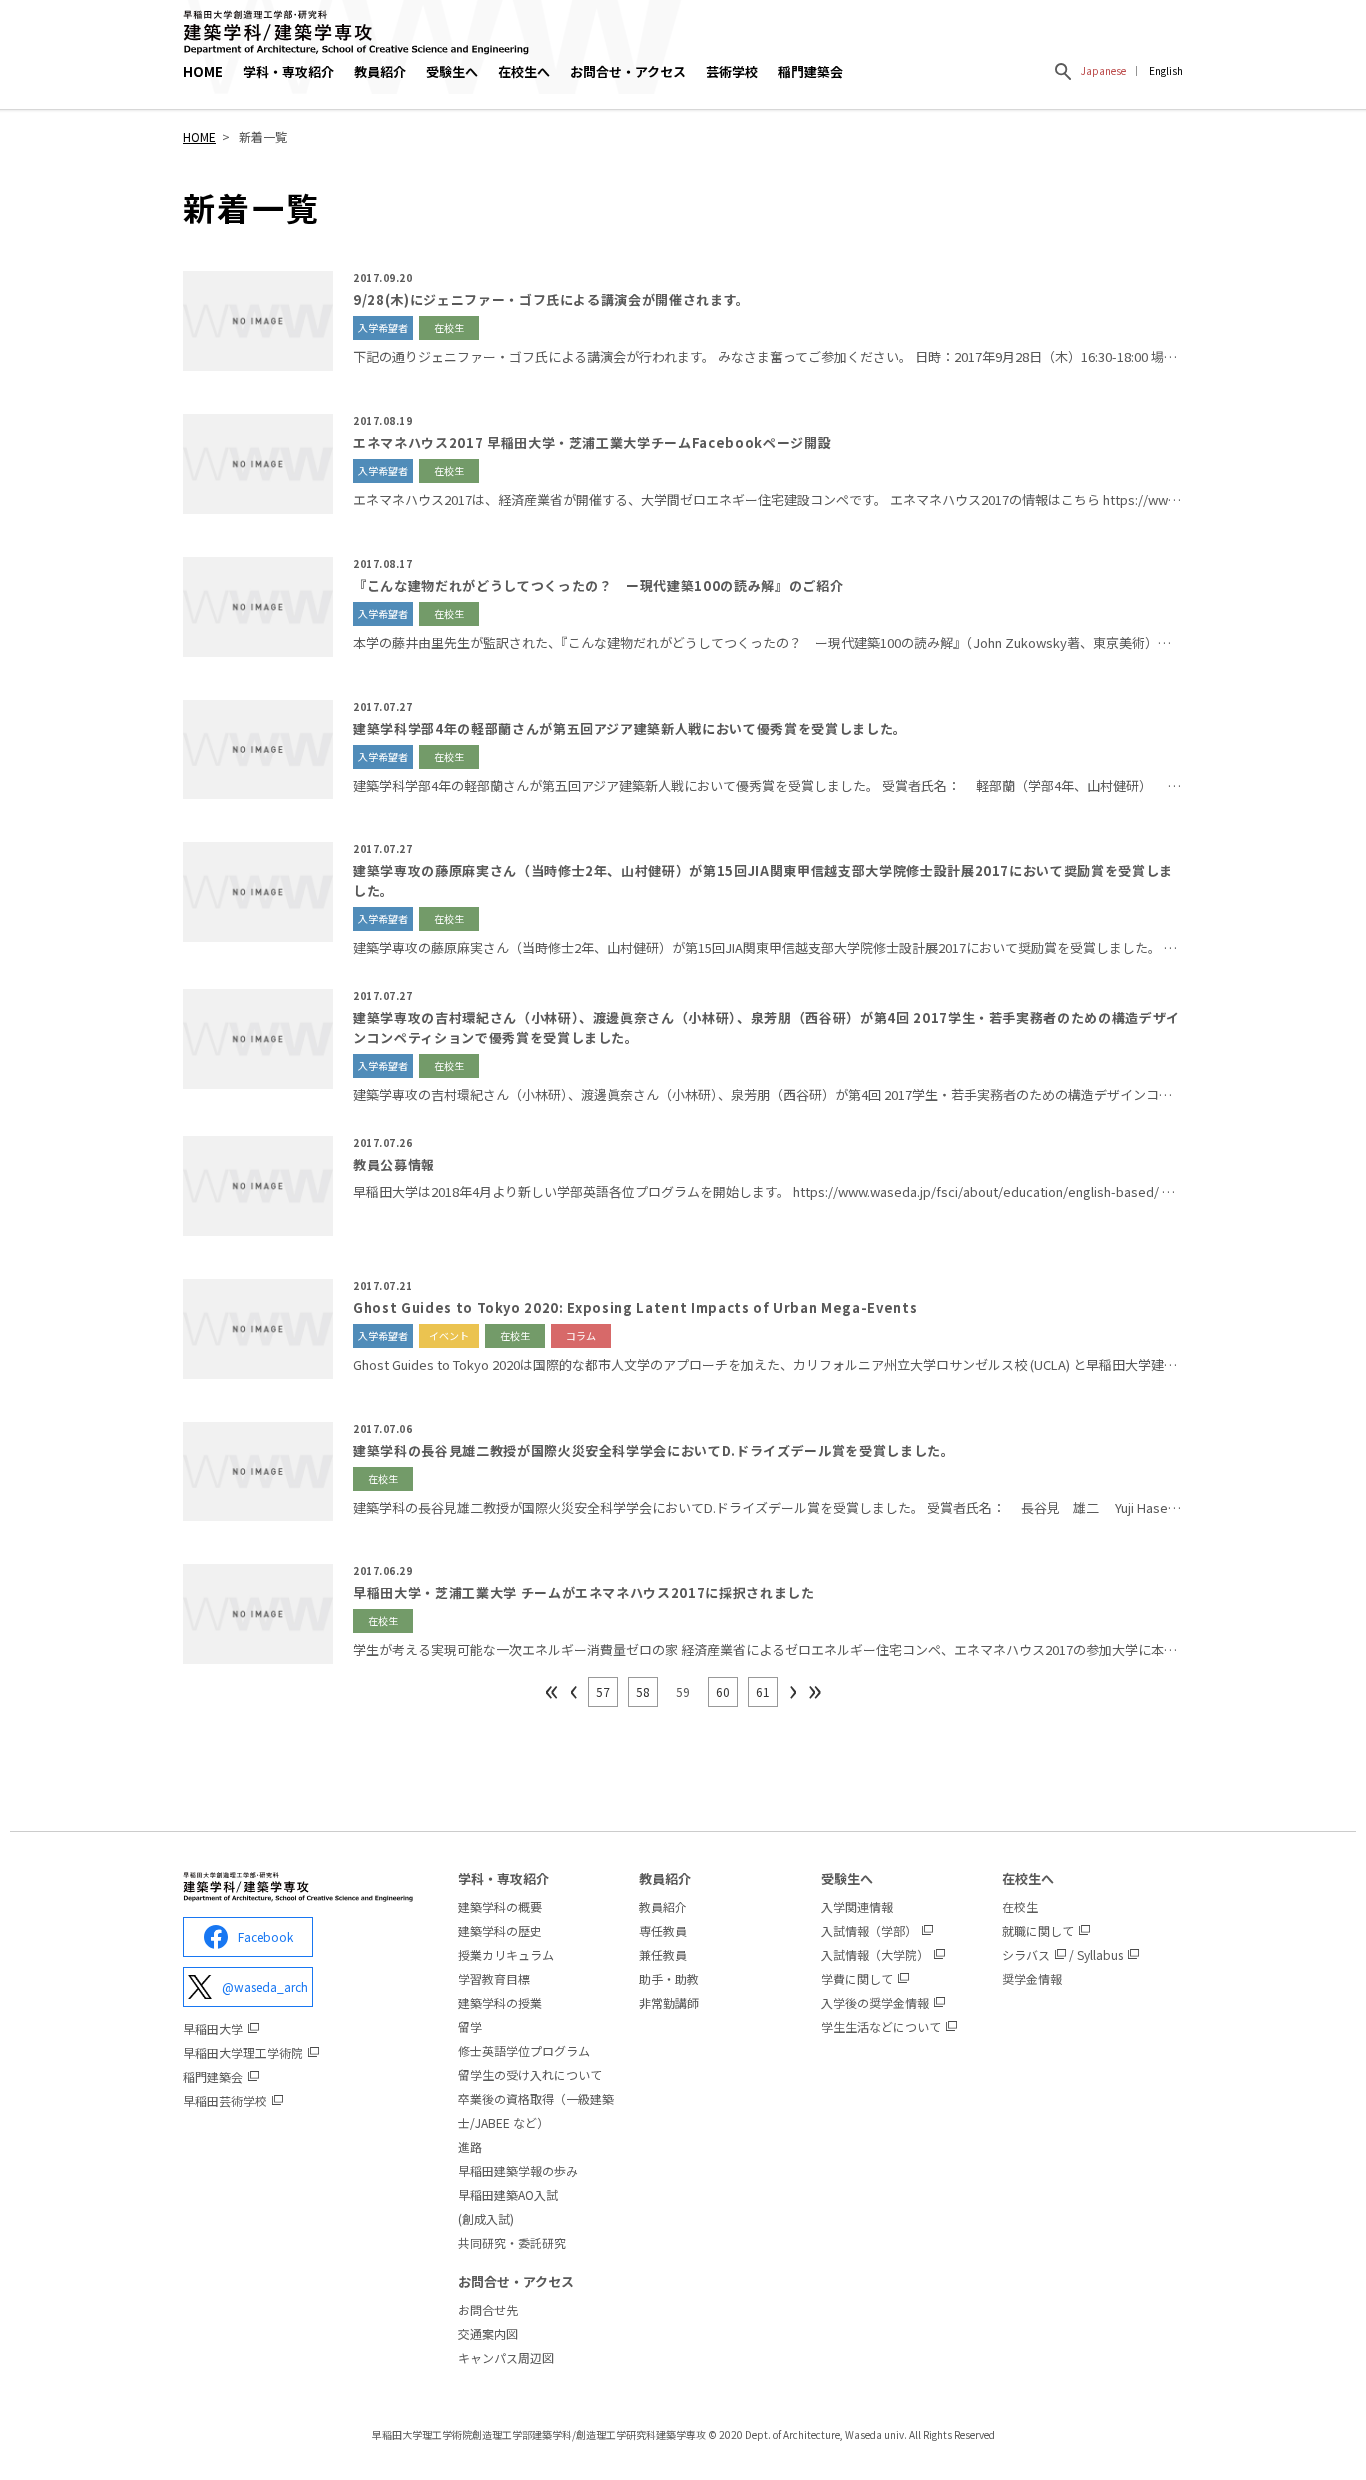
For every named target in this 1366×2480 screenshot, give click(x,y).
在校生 (1020, 1906)
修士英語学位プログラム (524, 2050)
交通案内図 (488, 2333)
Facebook (265, 1936)
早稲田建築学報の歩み (518, 2170)
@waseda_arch (265, 1986)
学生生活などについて (881, 2026)
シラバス (1026, 1954)
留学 (470, 2026)
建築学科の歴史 (500, 1930)
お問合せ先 (488, 2309)
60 (723, 1691)
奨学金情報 (1032, 1978)
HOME (203, 71)
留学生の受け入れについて (530, 2074)
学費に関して (857, 1978)
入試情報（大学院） (875, 1954)
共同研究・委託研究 (512, 2242)
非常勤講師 (669, 2002)
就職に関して (1038, 1930)
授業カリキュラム (506, 1954)
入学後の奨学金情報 (875, 2002)
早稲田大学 (213, 2028)
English (1166, 70)
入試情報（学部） (869, 1930)
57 (603, 1691)
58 (643, 1691)
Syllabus (1100, 1954)
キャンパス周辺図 (506, 2357)
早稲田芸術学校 (225, 2100)
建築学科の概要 (500, 1906)
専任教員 (663, 1930)
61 (763, 1691)
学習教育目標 (494, 1978)
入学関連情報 (857, 1906)
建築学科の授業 (500, 2002)
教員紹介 (663, 1906)
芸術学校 (732, 71)
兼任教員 (663, 1954)
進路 (470, 2146)
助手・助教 (669, 1978)
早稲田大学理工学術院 (243, 2052)
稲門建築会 (810, 71)
